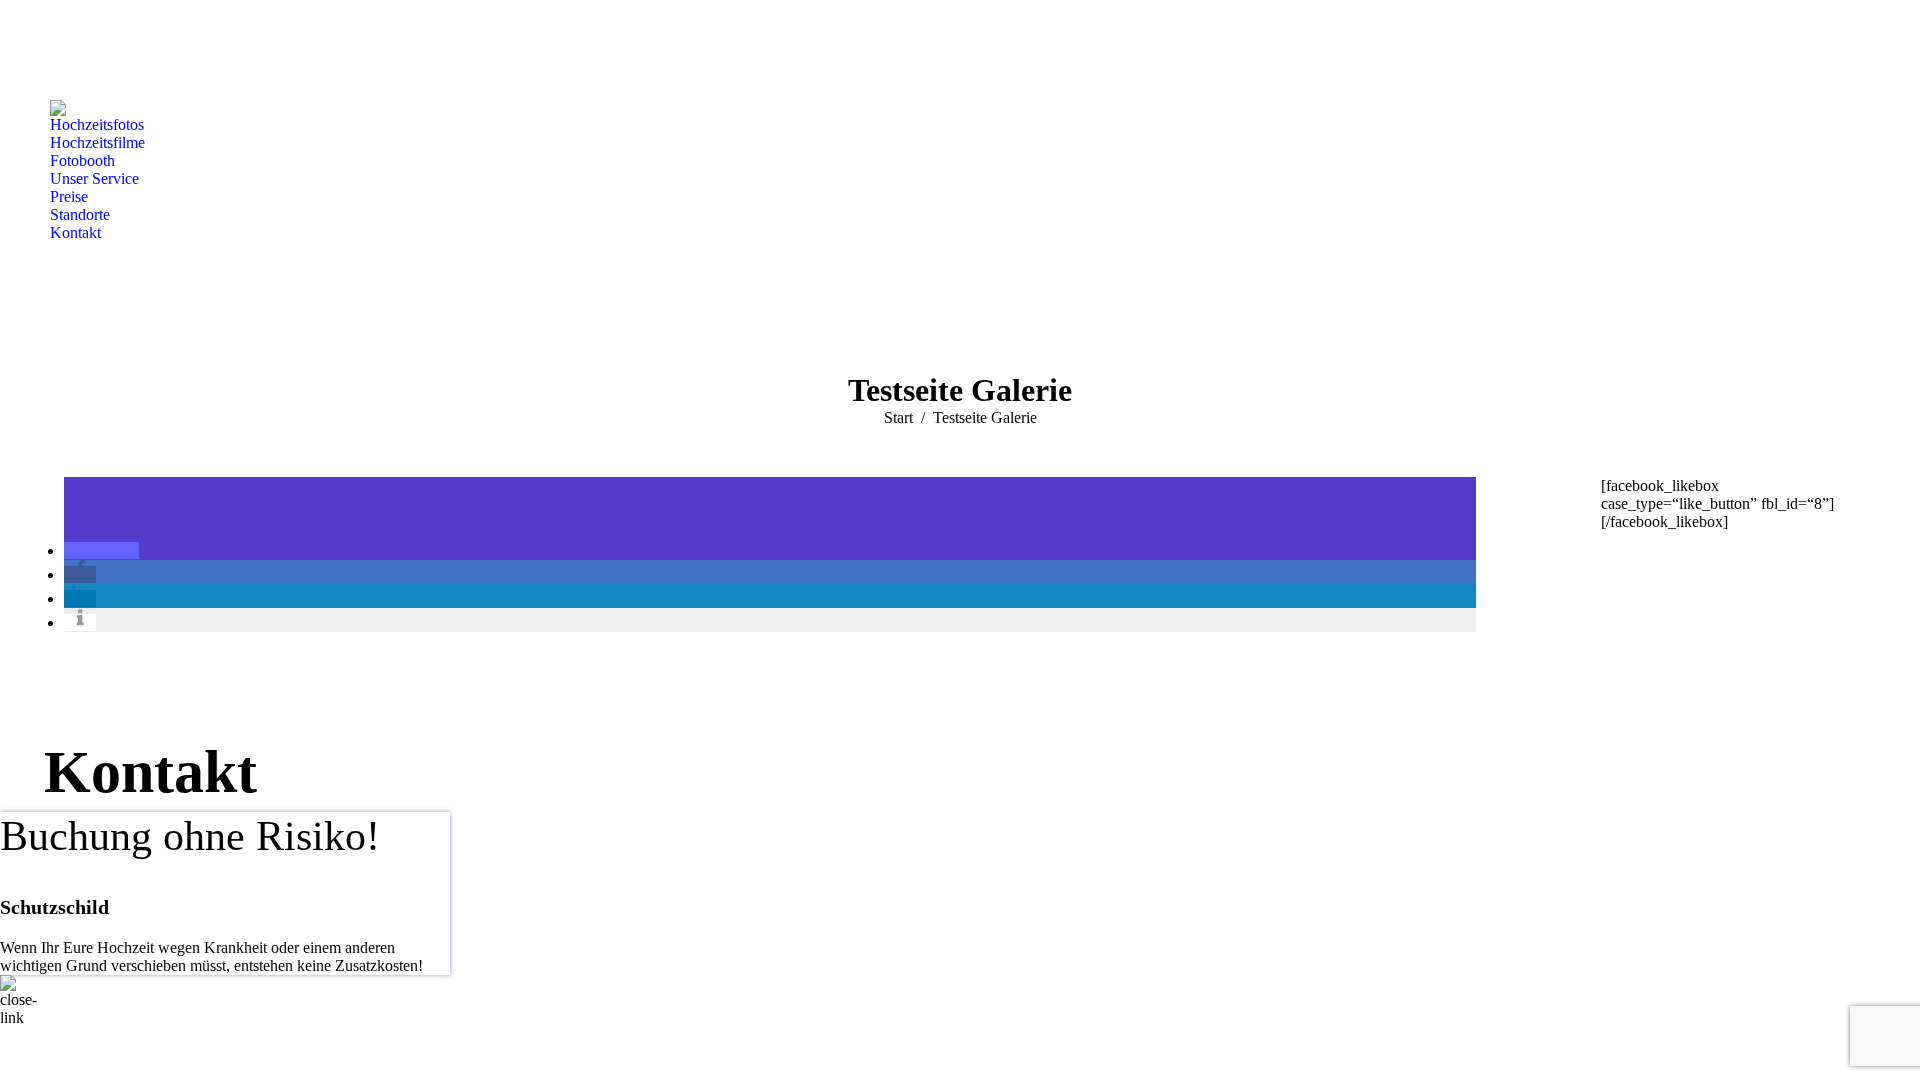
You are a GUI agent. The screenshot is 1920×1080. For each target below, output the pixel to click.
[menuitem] (97, 125)
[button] (101, 550)
